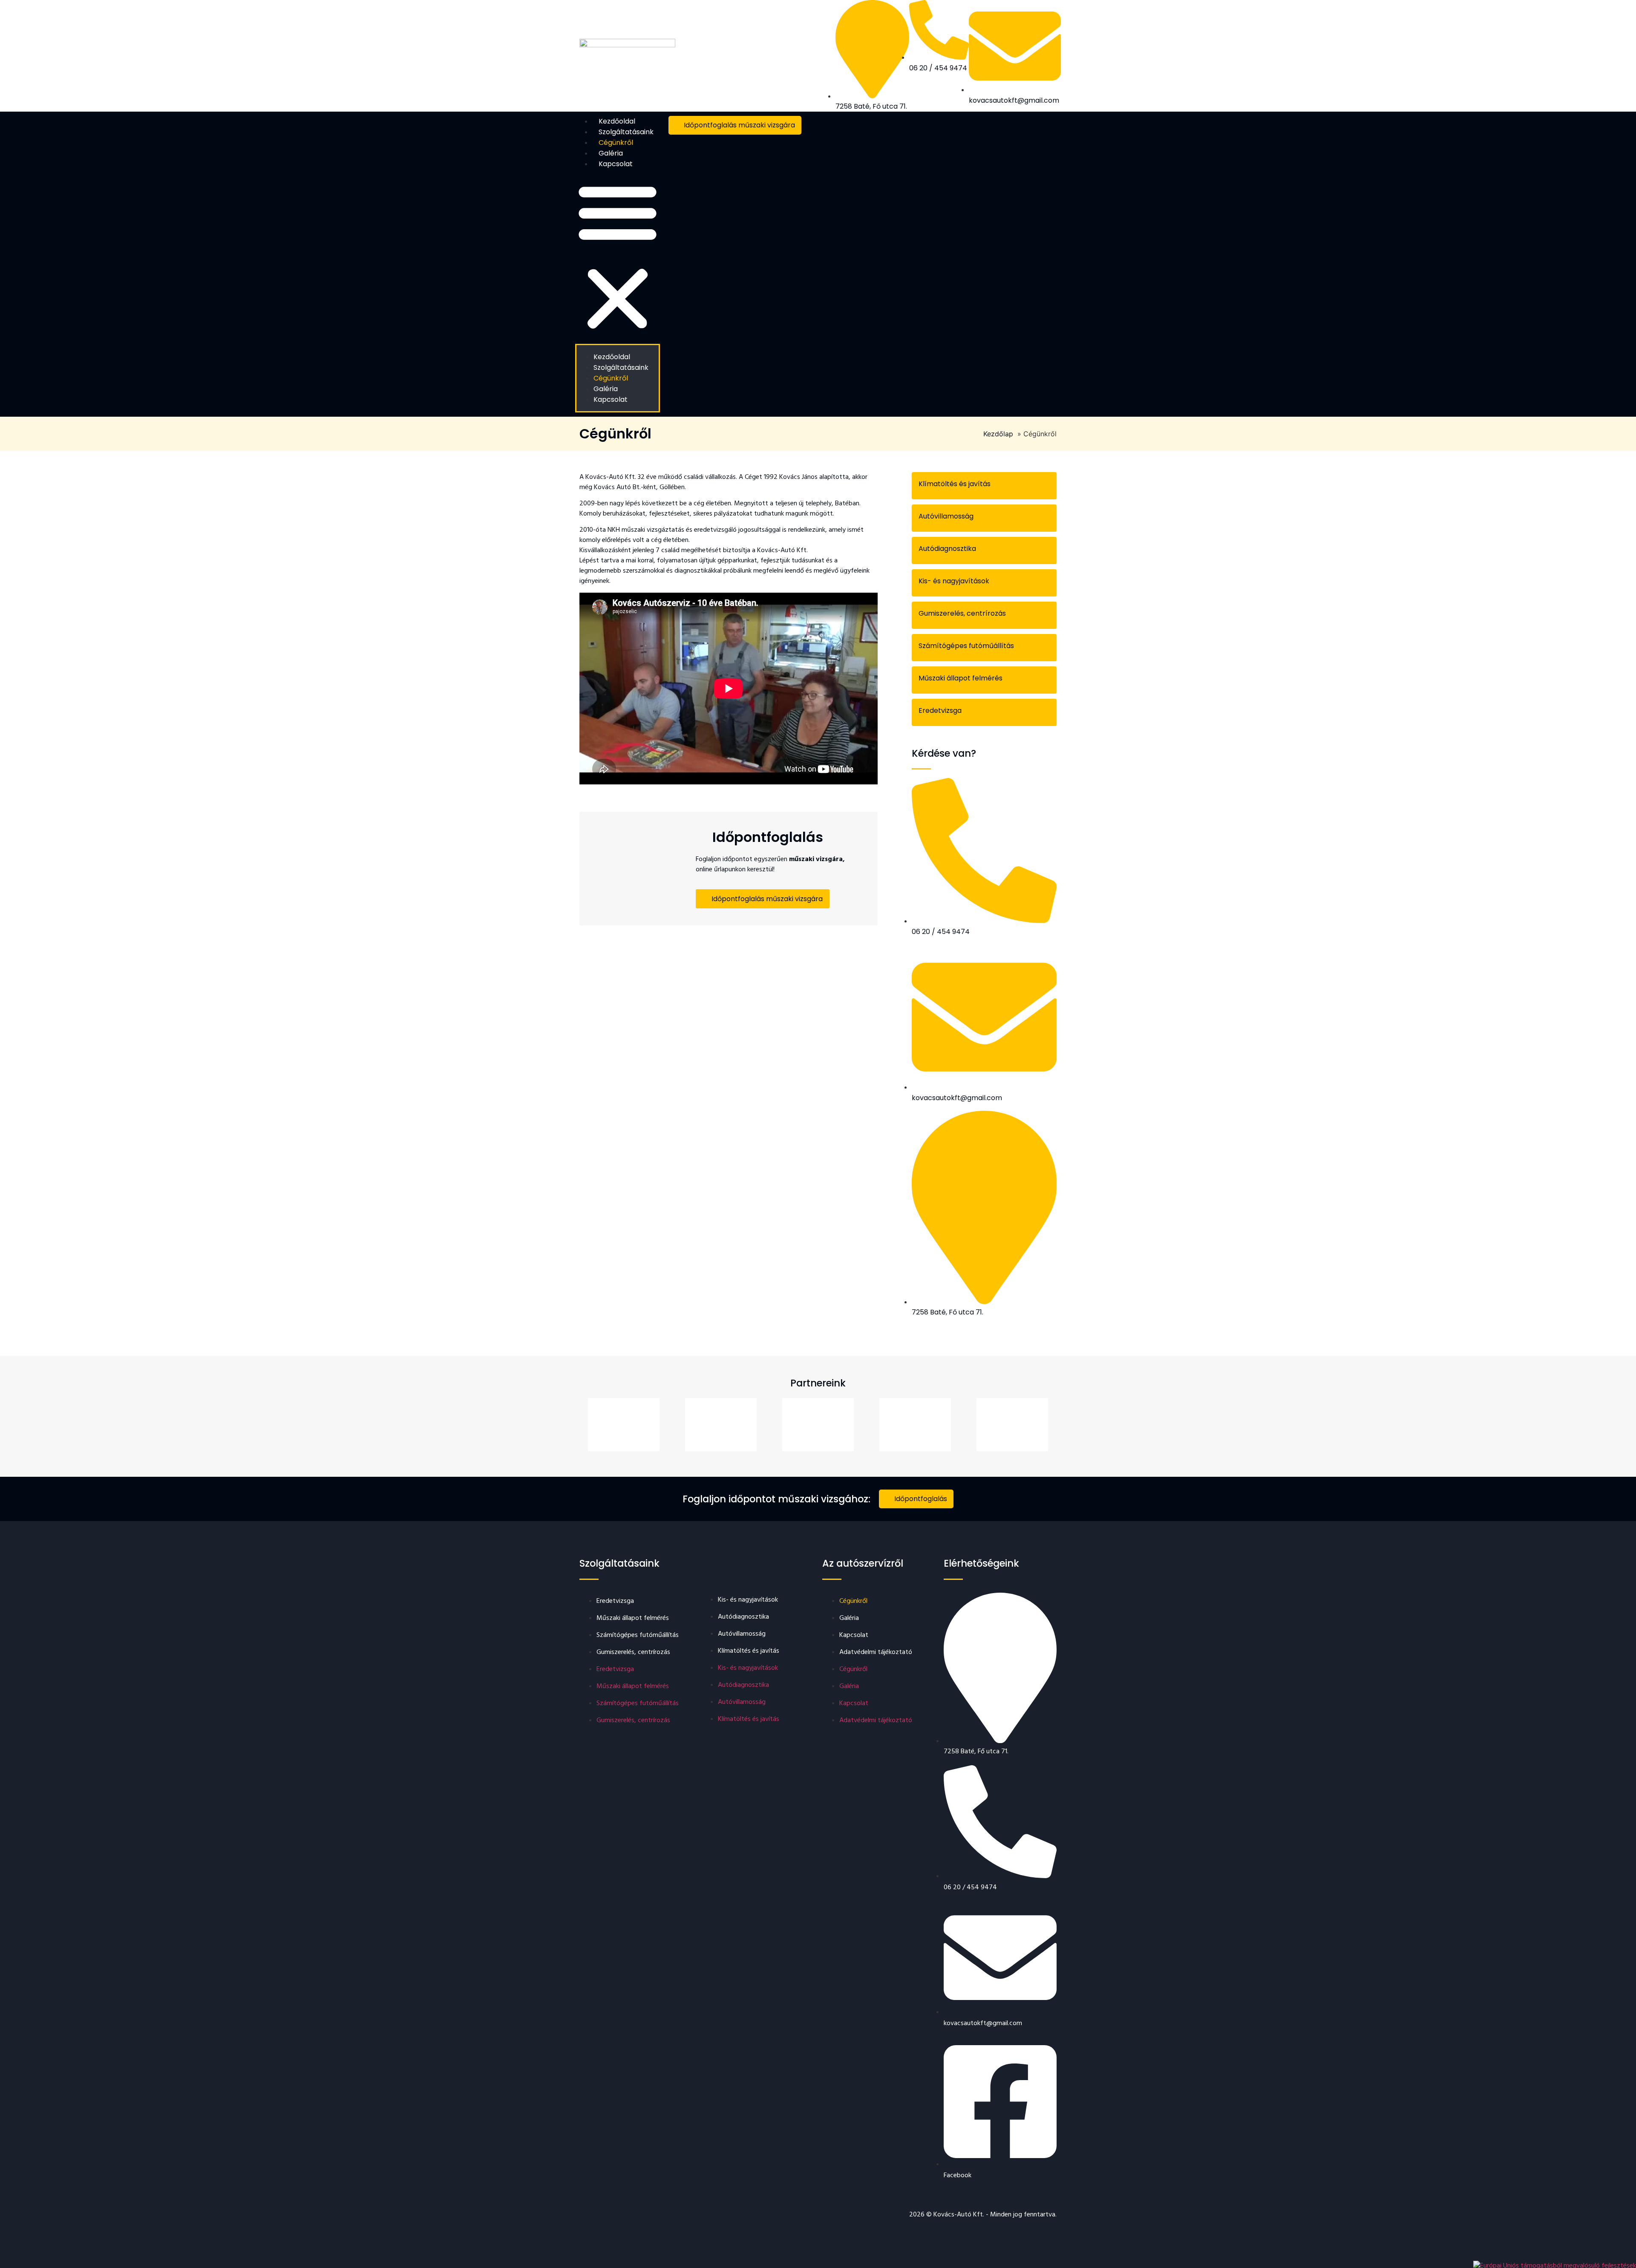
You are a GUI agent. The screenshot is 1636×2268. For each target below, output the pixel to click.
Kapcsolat (616, 164)
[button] (618, 256)
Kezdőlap (998, 434)
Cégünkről (616, 143)
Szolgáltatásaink (626, 132)
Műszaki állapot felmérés (961, 678)
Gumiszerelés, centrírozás (962, 613)
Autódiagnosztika (947, 549)
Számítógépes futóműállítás (966, 646)
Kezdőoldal (617, 121)
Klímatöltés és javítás (955, 484)
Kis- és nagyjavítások (954, 581)
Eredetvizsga (940, 710)
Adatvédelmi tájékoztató (876, 1652)
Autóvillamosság (946, 516)
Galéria (611, 153)
